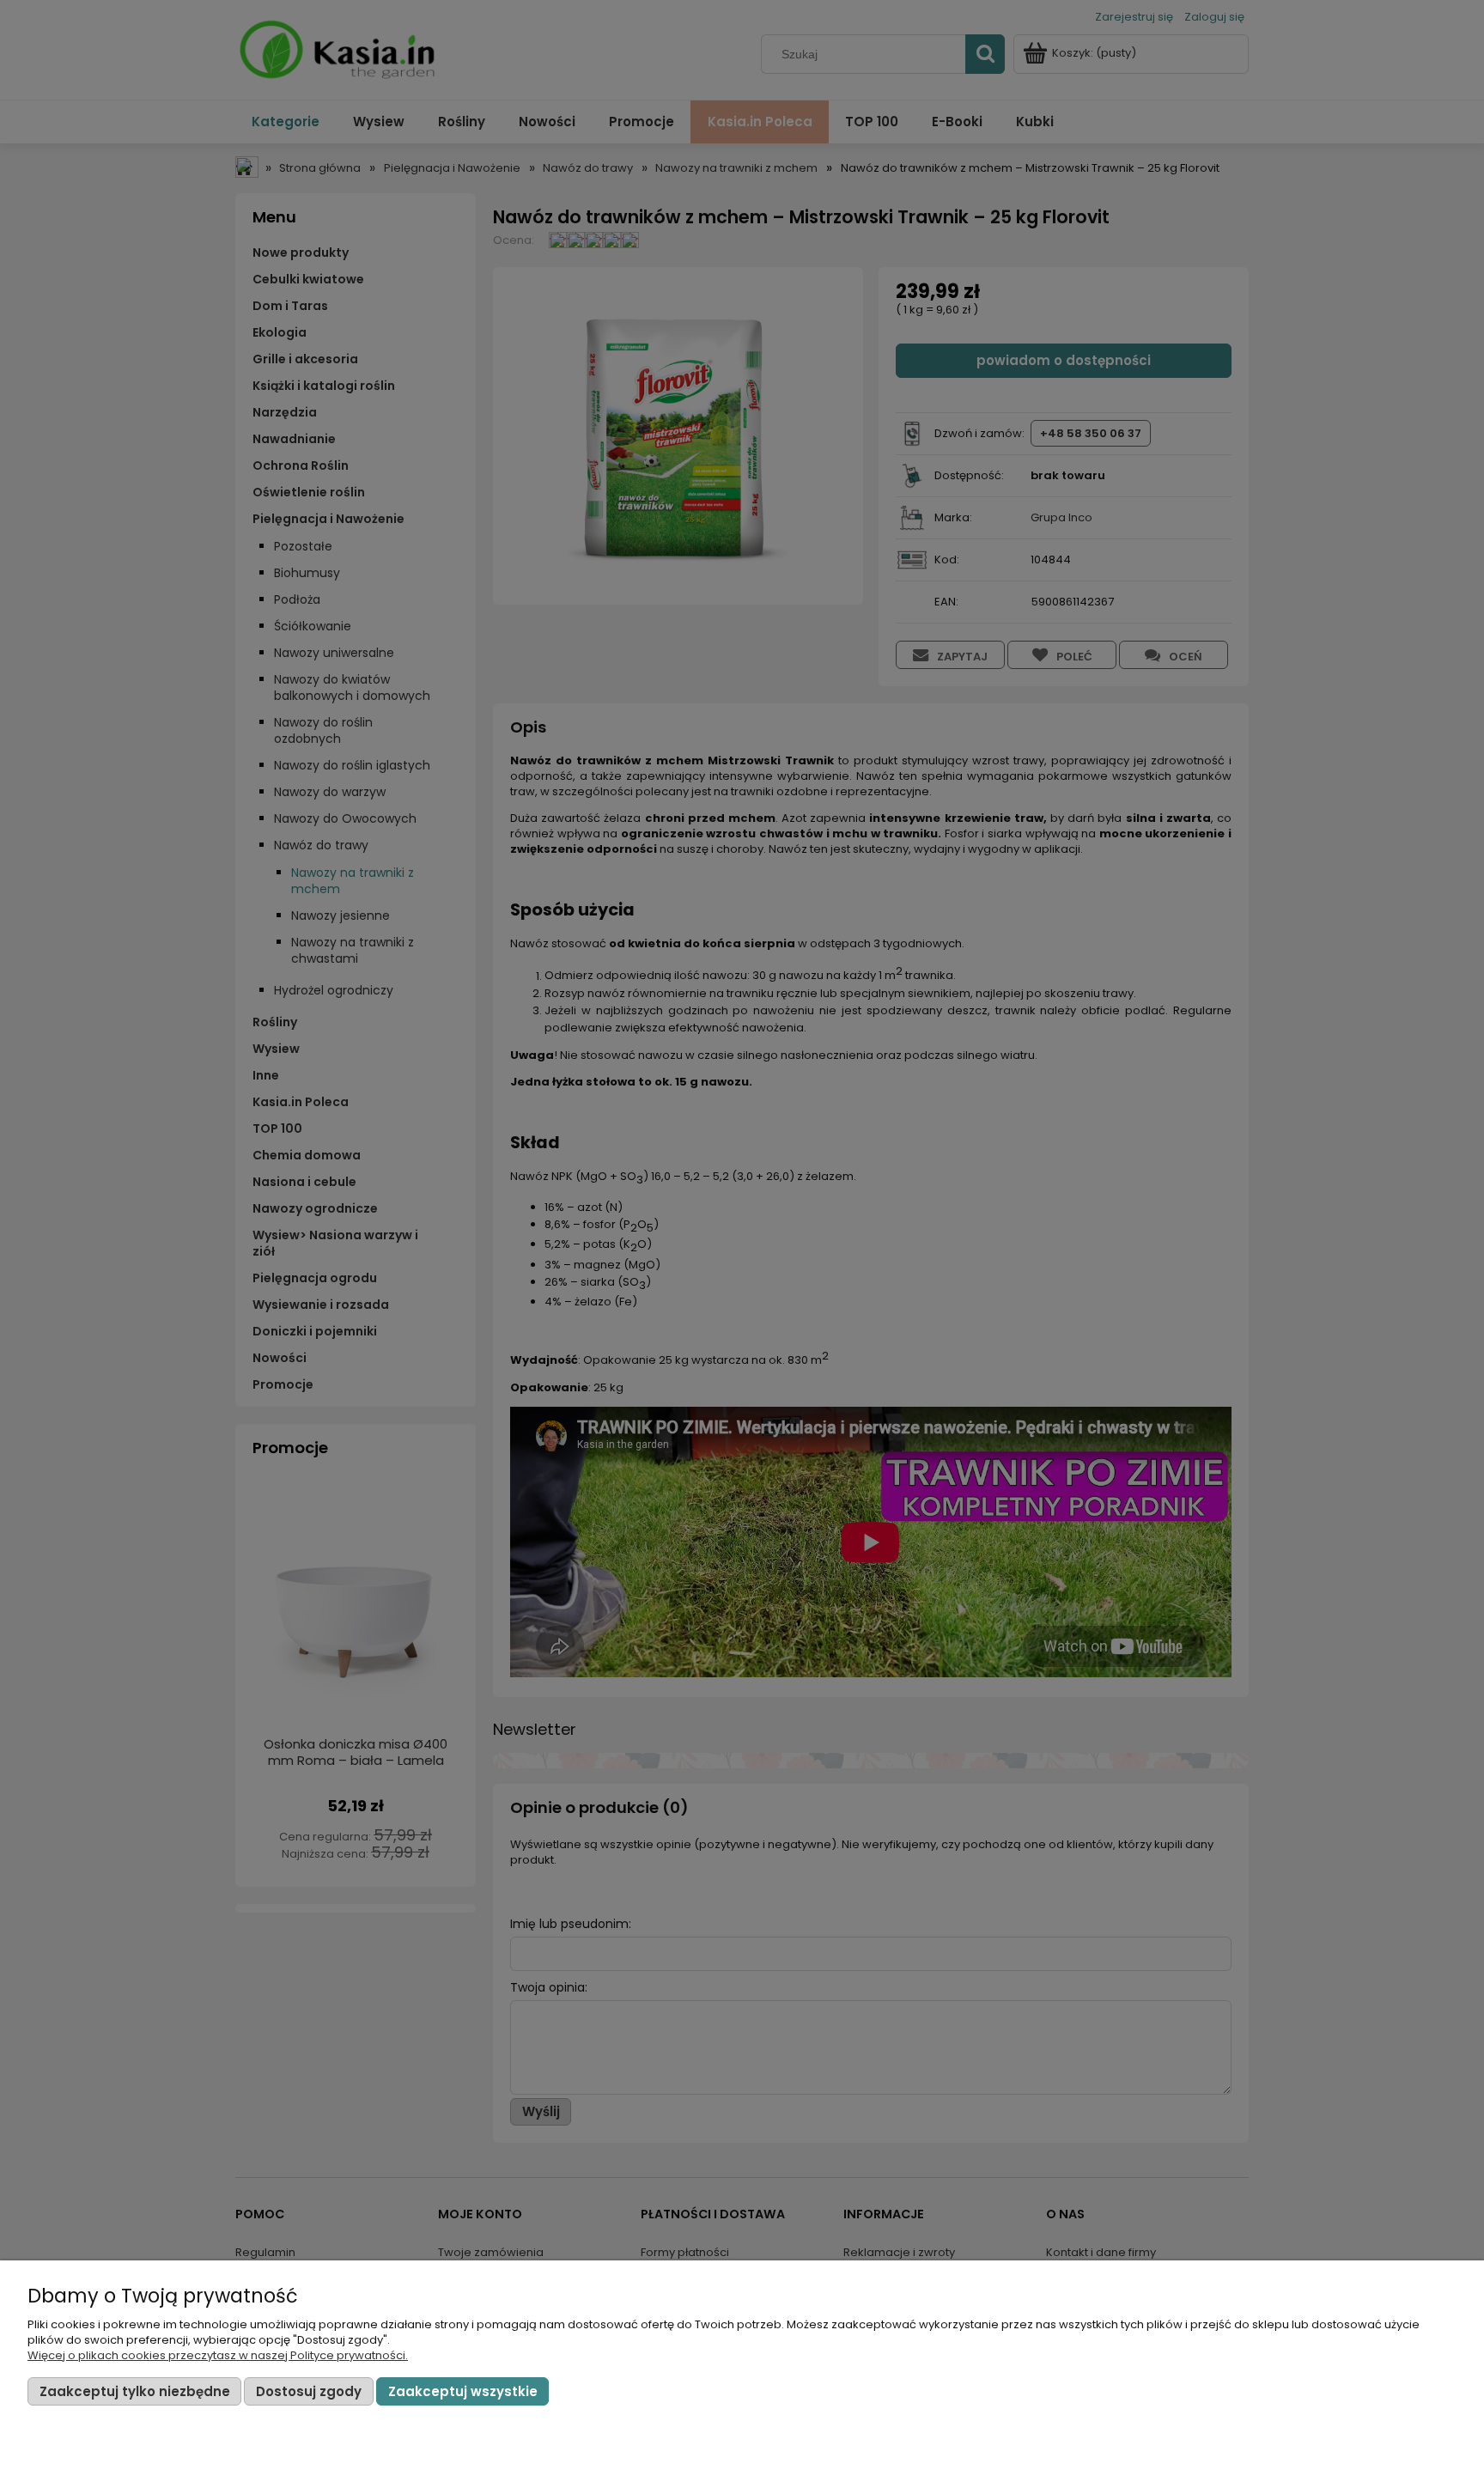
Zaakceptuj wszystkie (463, 2391)
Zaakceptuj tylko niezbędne (135, 2391)
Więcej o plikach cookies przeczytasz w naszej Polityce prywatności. (218, 2355)
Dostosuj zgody (309, 2391)
